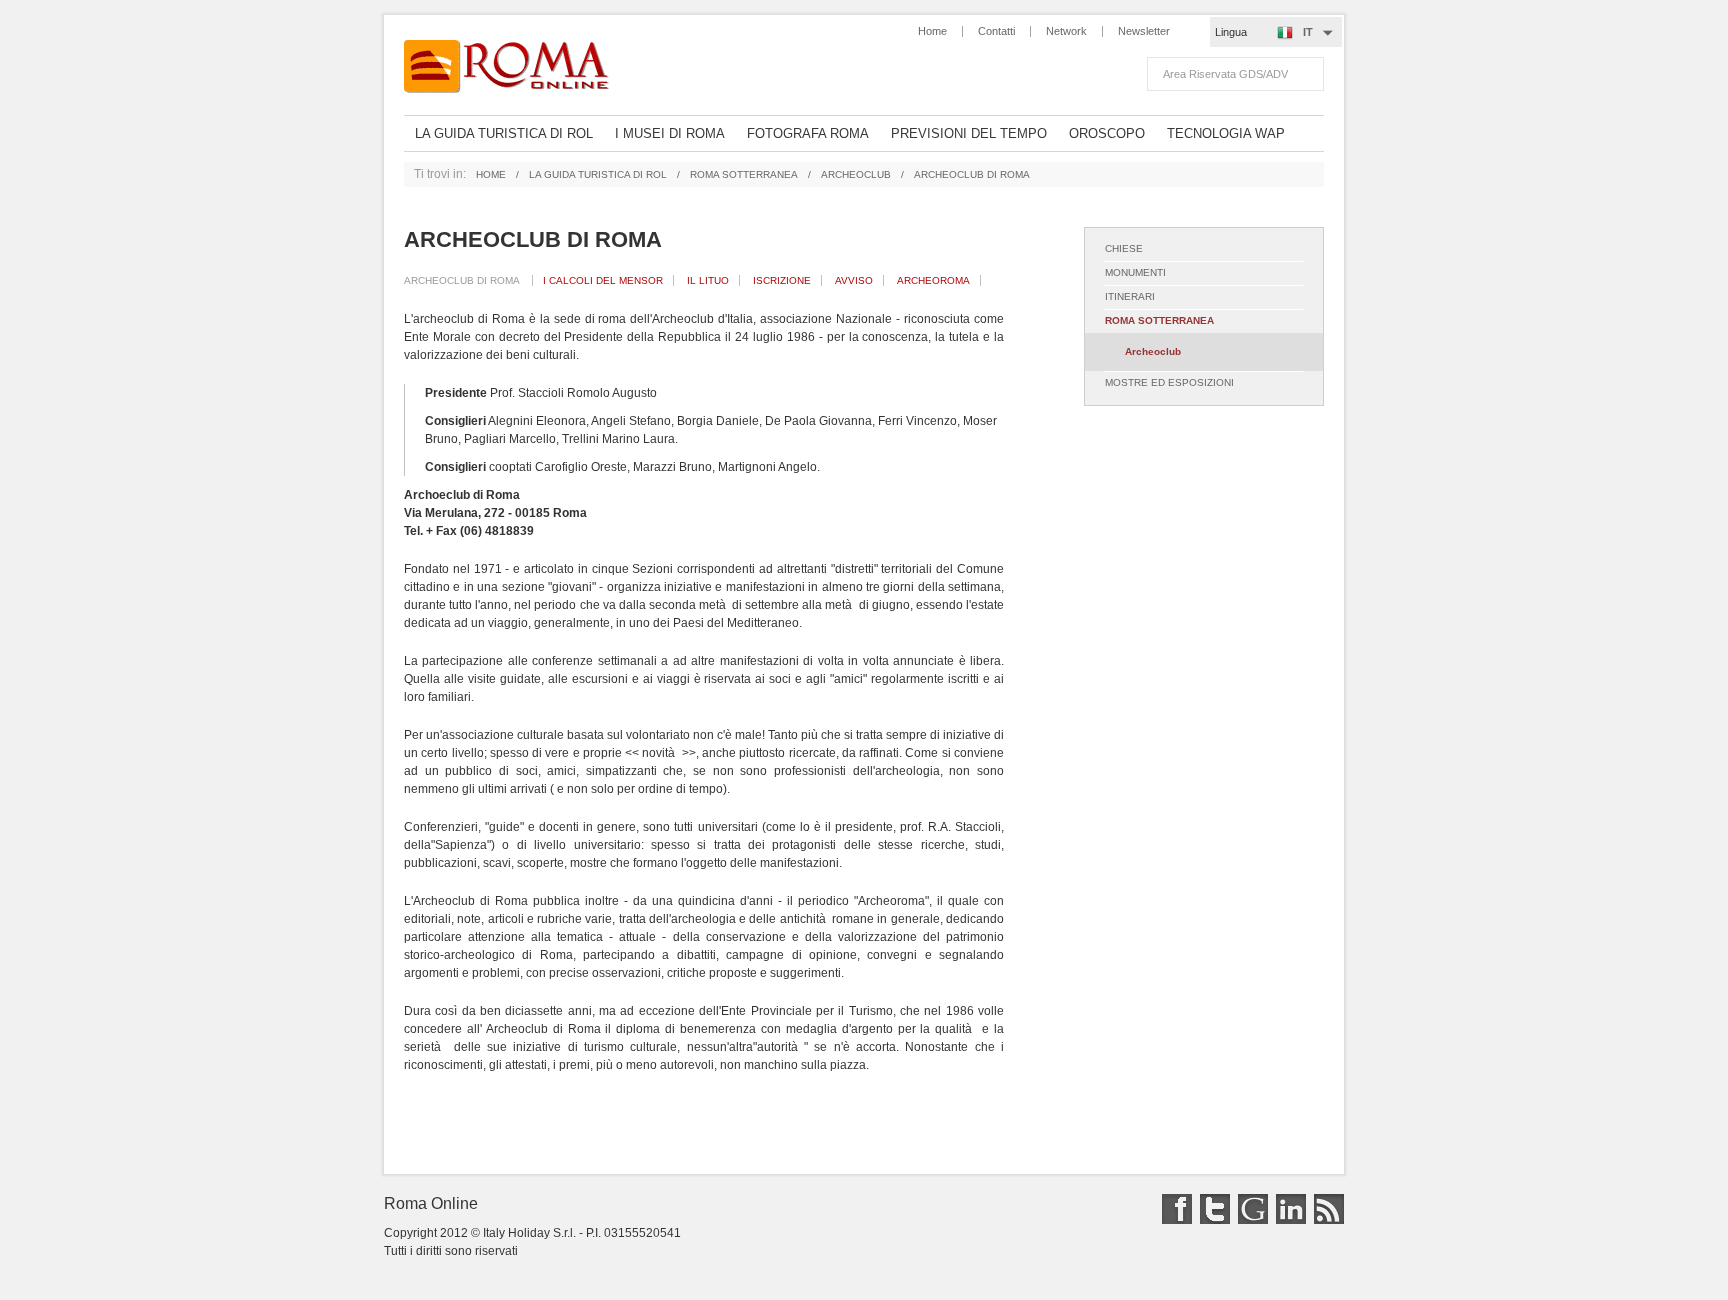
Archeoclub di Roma (463, 280)
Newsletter (1144, 31)
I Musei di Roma (670, 133)
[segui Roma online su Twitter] (1212, 1220)
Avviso (854, 280)
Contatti (996, 31)
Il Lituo (708, 280)
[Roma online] (516, 67)
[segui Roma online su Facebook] (1174, 1220)
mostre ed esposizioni (1169, 382)
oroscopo (1107, 133)
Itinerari (1130, 296)
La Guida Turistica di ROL (504, 133)
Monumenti (1135, 272)
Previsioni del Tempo (969, 133)
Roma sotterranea (744, 174)
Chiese (1124, 248)
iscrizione (782, 280)
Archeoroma (933, 280)
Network (1066, 31)
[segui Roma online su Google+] (1250, 1220)
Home (932, 31)
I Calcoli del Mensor (603, 280)
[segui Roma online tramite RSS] (1326, 1220)
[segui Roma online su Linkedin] (1288, 1220)
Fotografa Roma (808, 133)
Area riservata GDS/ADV (1225, 74)
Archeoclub (856, 174)
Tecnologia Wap (1226, 133)
